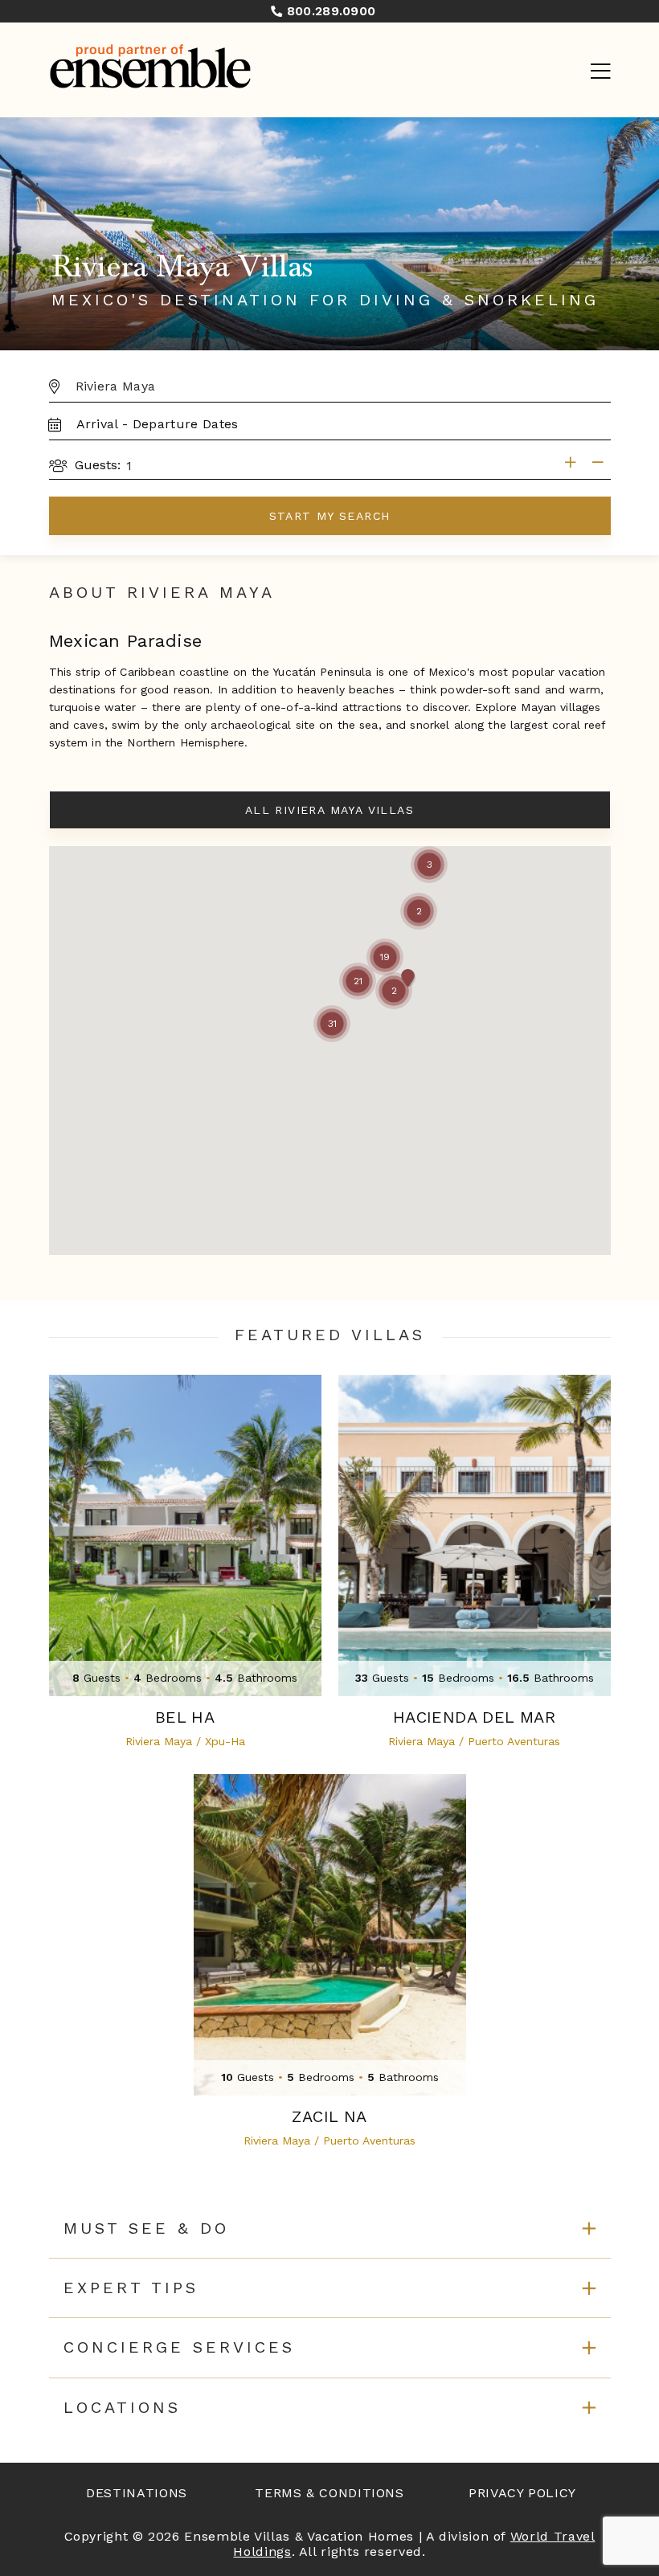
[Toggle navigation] (600, 72)
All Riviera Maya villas (329, 810)
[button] (332, 1024)
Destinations (137, 2493)
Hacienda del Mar (474, 1717)
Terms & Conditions (329, 2493)
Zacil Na (329, 2117)
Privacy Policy (522, 2493)
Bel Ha (185, 1717)
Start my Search (330, 516)
